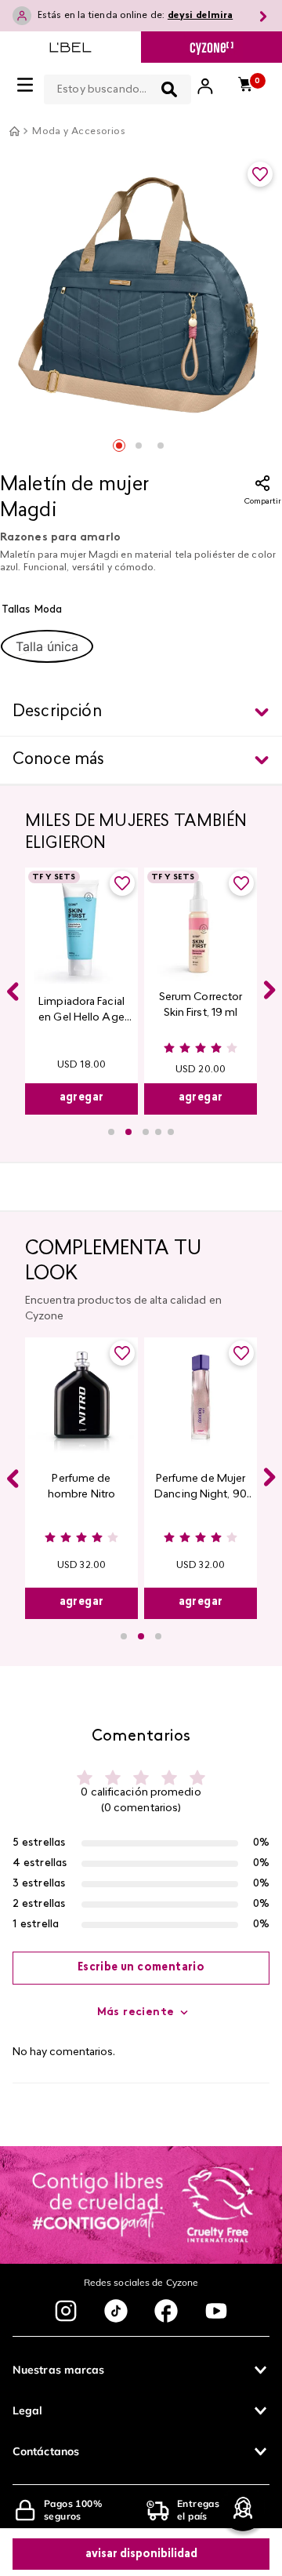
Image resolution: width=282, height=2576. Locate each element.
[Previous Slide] (13, 991)
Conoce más (59, 760)
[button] (47, 646)
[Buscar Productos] (169, 89)
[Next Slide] (269, 990)
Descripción (57, 712)
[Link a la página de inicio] (14, 131)
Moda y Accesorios (79, 132)
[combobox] (117, 86)
